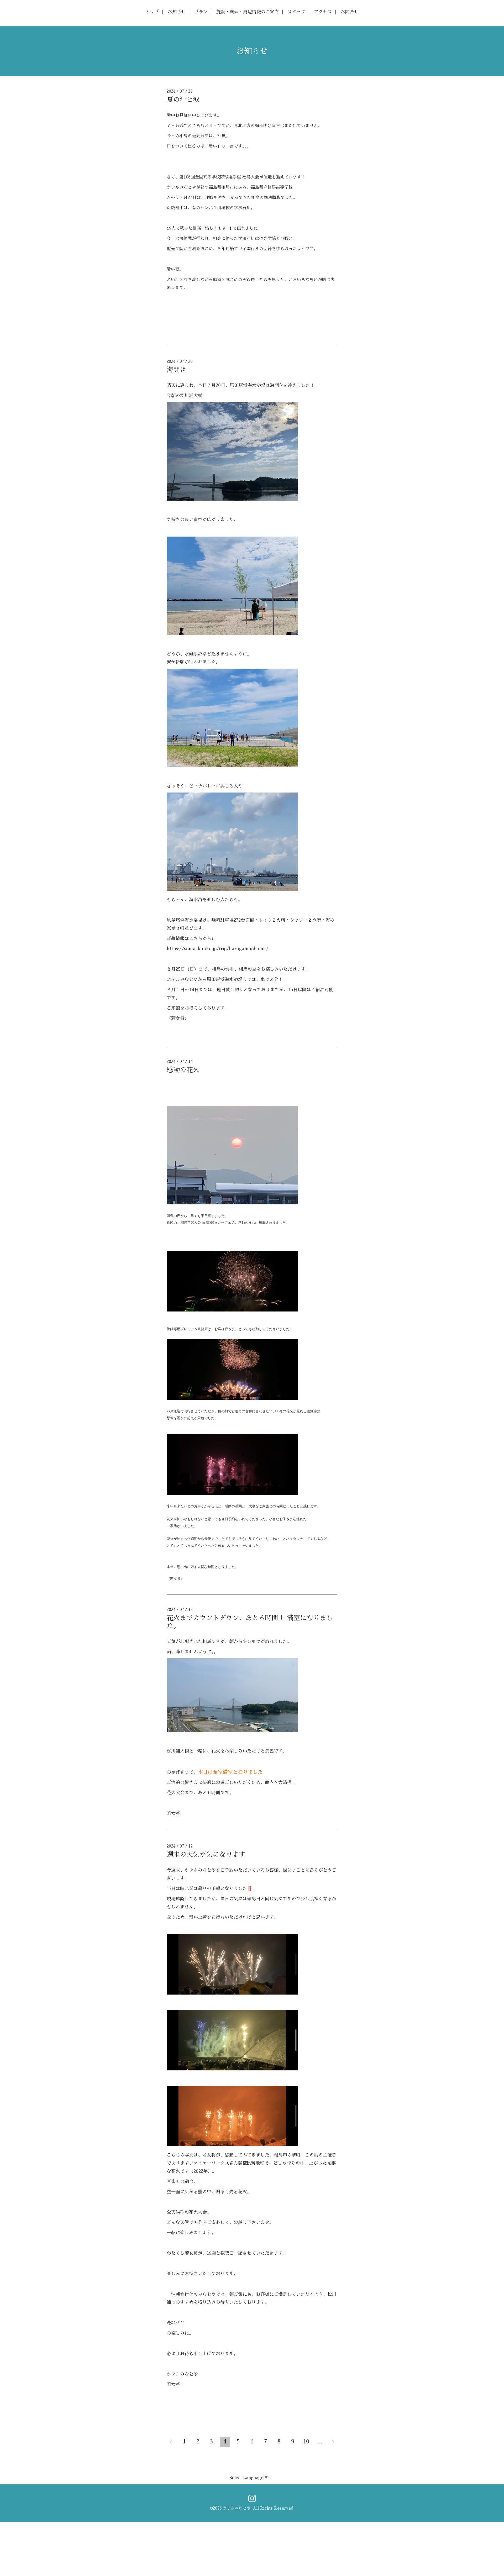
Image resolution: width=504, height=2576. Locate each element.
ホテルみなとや (237, 2508)
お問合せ (350, 12)
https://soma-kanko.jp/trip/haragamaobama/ (217, 949)
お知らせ (177, 12)
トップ (152, 12)
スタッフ (296, 12)
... (320, 2442)
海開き (177, 370)
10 (306, 2442)
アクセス (323, 12)
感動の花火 (183, 1070)
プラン (201, 12)
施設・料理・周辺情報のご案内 (248, 12)
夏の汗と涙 (183, 100)
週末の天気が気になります (206, 1854)
